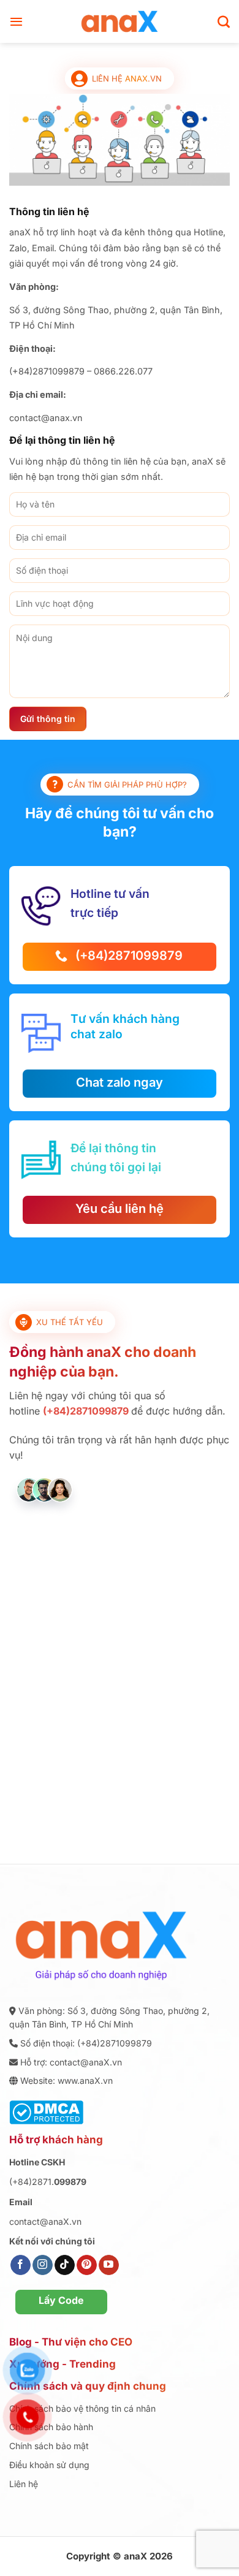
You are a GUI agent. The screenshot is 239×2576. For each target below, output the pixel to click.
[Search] (224, 21)
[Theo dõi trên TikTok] (65, 2265)
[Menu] (16, 21)
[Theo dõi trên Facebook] (21, 2265)
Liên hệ (24, 2484)
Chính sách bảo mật (49, 2446)
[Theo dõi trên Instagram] (43, 2265)
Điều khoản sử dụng (49, 2465)
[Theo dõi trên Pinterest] (87, 2265)
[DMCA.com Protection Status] (46, 2111)
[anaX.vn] (120, 21)
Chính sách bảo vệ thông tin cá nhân (82, 2408)
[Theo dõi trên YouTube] (109, 2265)
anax (136, 78)
